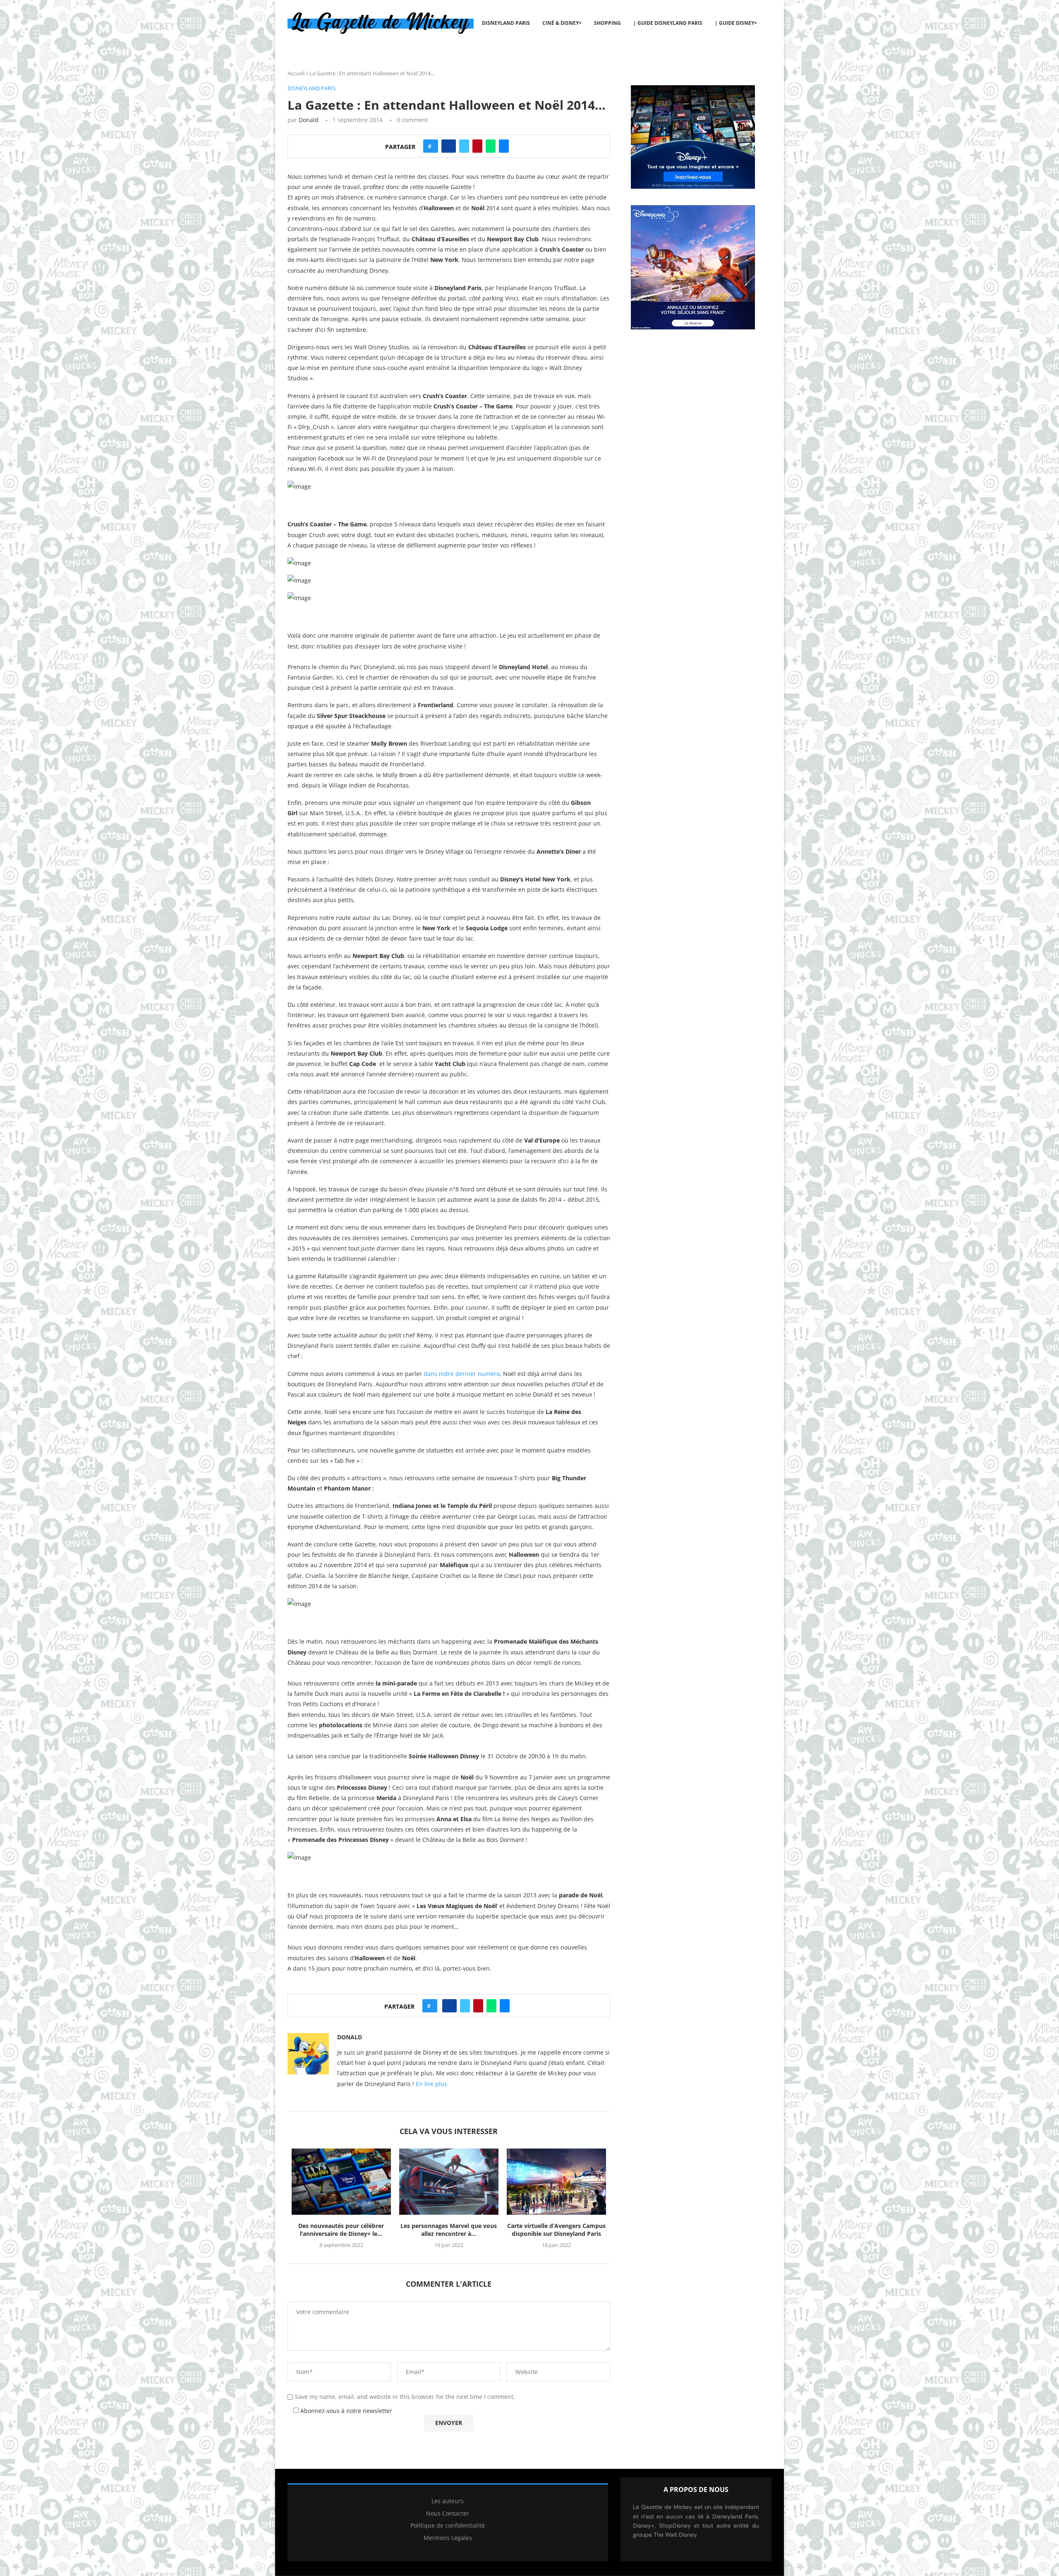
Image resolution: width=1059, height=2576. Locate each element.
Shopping (607, 23)
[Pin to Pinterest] (477, 146)
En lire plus (431, 2084)
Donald (309, 120)
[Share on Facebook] (449, 146)
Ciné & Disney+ (562, 23)
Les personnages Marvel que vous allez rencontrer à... (449, 2230)
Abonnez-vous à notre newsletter (345, 2411)
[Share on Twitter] (464, 146)
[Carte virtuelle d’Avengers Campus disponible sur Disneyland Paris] (556, 2182)
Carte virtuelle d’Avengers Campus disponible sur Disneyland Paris (556, 2230)
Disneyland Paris (506, 23)
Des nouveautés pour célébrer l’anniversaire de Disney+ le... (341, 2230)
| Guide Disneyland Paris (668, 23)
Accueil (296, 73)
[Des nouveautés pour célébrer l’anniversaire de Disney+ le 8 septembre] (341, 2182)
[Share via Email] (504, 146)
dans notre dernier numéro (462, 1374)
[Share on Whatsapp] (491, 146)
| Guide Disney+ (736, 23)
